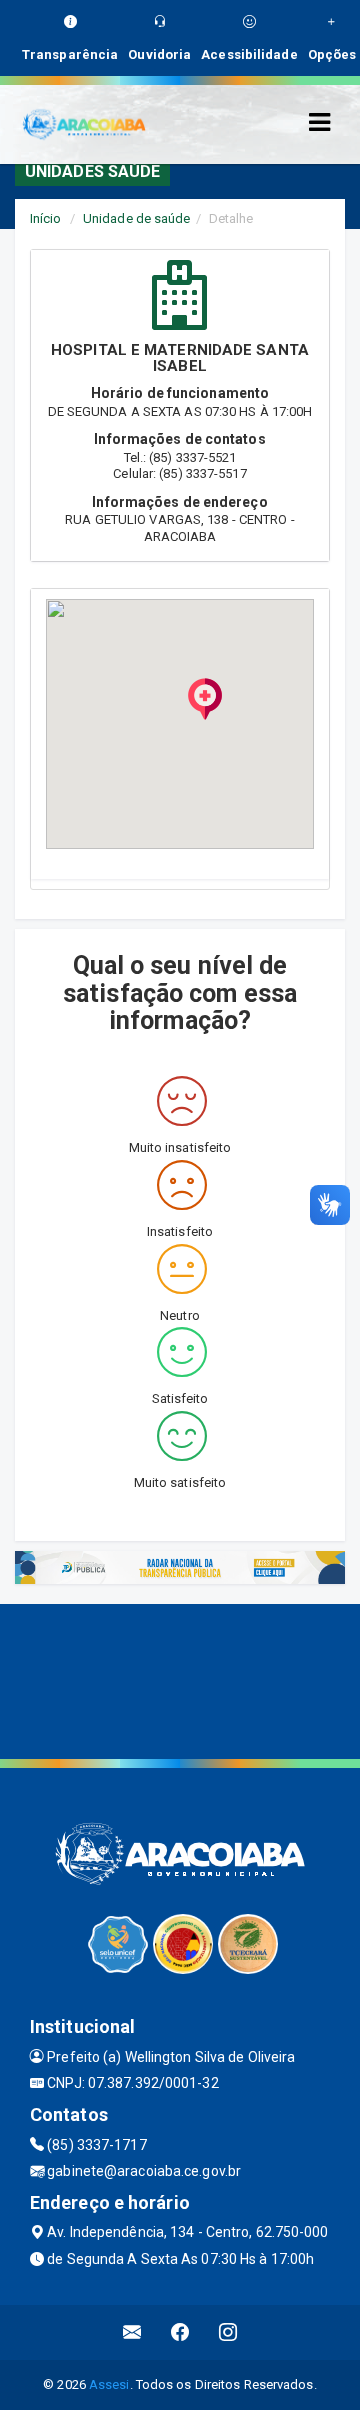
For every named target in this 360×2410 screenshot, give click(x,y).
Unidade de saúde (137, 218)
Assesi (109, 2384)
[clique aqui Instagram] (228, 2332)
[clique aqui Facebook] (180, 2332)
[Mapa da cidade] (180, 1679)
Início (46, 218)
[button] (205, 699)
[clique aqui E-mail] (132, 2332)
